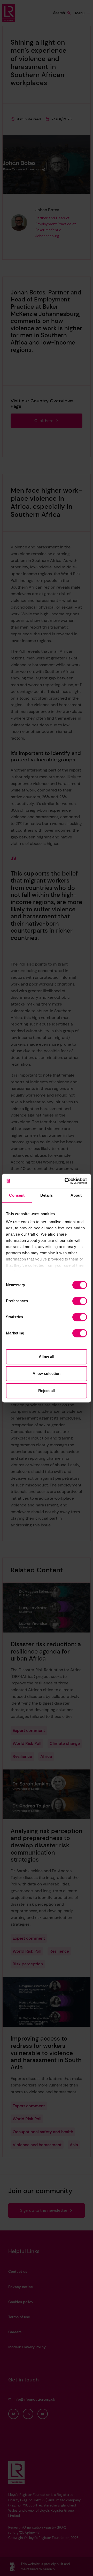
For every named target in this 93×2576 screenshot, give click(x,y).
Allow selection (47, 1373)
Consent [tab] (17, 1195)
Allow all (47, 1357)
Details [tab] (47, 1195)
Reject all (47, 1391)
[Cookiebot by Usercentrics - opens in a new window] (66, 1181)
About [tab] (76, 1195)
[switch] (80, 1301)
